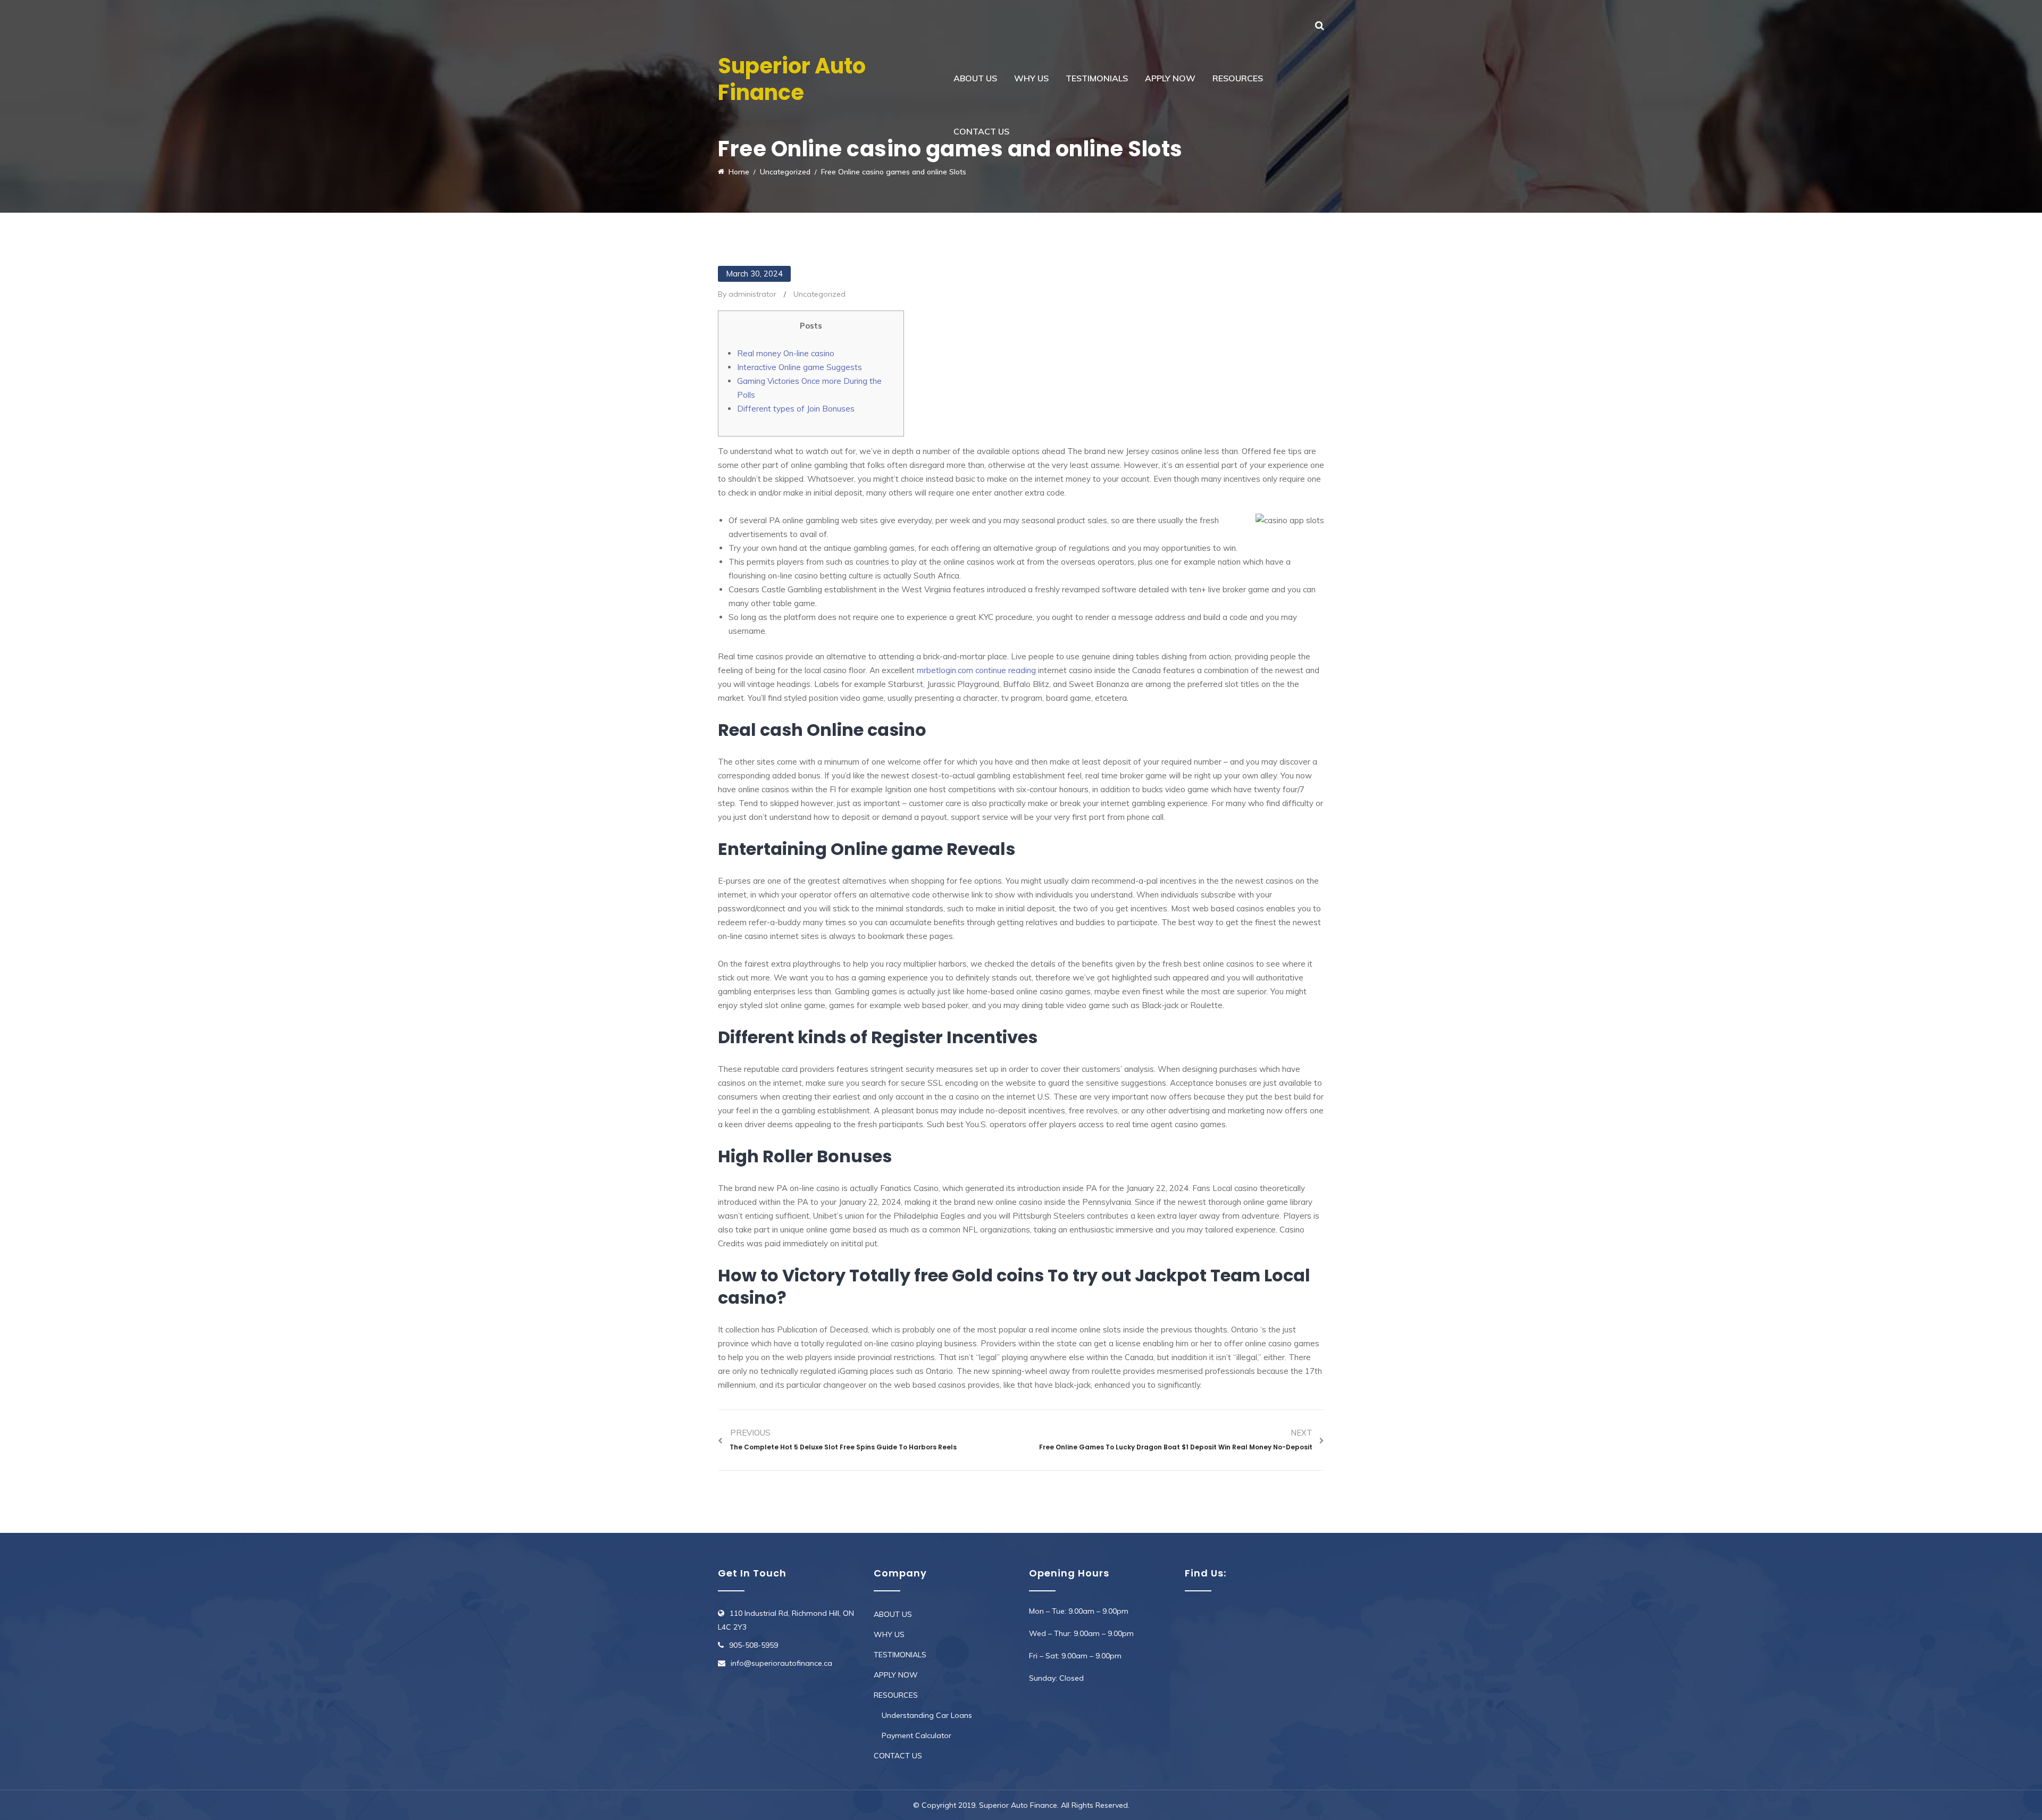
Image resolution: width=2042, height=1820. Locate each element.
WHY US (1031, 78)
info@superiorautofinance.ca (781, 1663)
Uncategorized (819, 294)
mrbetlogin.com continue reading (976, 670)
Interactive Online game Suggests (800, 367)
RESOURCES (1238, 78)
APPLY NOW (1170, 78)
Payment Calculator (917, 1735)
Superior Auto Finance (792, 79)
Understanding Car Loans (927, 1715)
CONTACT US (981, 131)
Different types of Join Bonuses (796, 409)
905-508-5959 (754, 1645)
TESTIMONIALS (1097, 78)
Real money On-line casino (786, 353)
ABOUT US (975, 78)
